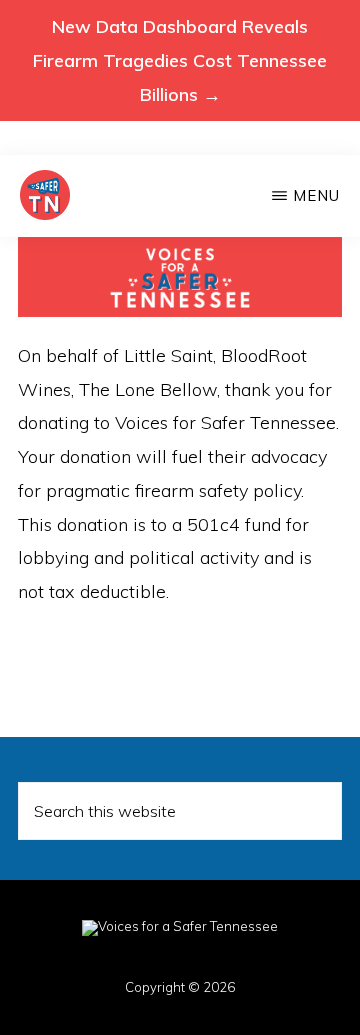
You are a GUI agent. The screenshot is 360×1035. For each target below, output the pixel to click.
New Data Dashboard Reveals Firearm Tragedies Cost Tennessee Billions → (180, 60)
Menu (316, 195)
